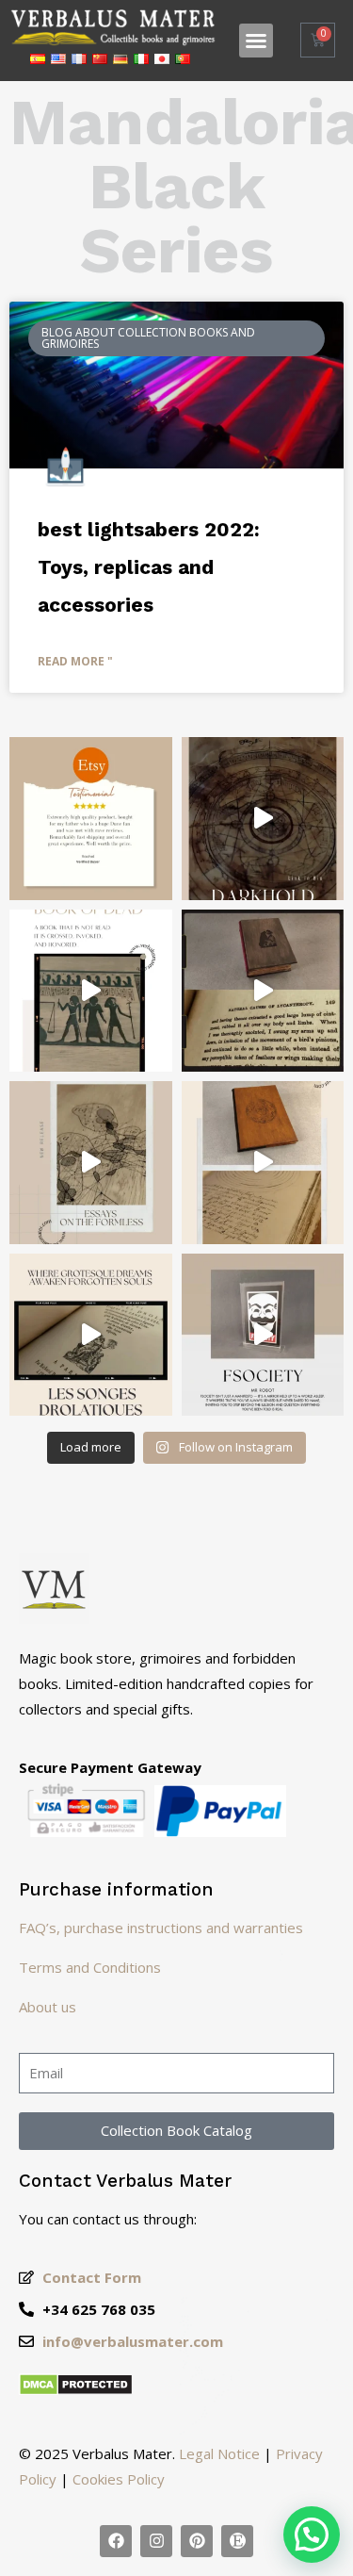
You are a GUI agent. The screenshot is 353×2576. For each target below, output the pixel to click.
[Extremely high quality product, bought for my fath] (91, 819)
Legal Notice (219, 2453)
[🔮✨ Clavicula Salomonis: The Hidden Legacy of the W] (263, 1163)
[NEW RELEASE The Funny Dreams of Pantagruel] (91, 1335)
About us (48, 2007)
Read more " (75, 661)
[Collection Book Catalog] (116, 2541)
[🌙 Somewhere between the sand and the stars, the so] (91, 991)
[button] (256, 41)
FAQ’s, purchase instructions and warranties (161, 1928)
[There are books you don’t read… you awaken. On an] (263, 1335)
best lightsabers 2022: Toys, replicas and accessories (149, 567)
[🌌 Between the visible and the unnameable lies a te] (91, 1163)
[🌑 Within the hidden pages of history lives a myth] (263, 991)
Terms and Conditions (90, 1967)
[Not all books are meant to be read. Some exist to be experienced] (263, 819)
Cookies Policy (119, 2479)
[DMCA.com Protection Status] (76, 2390)
